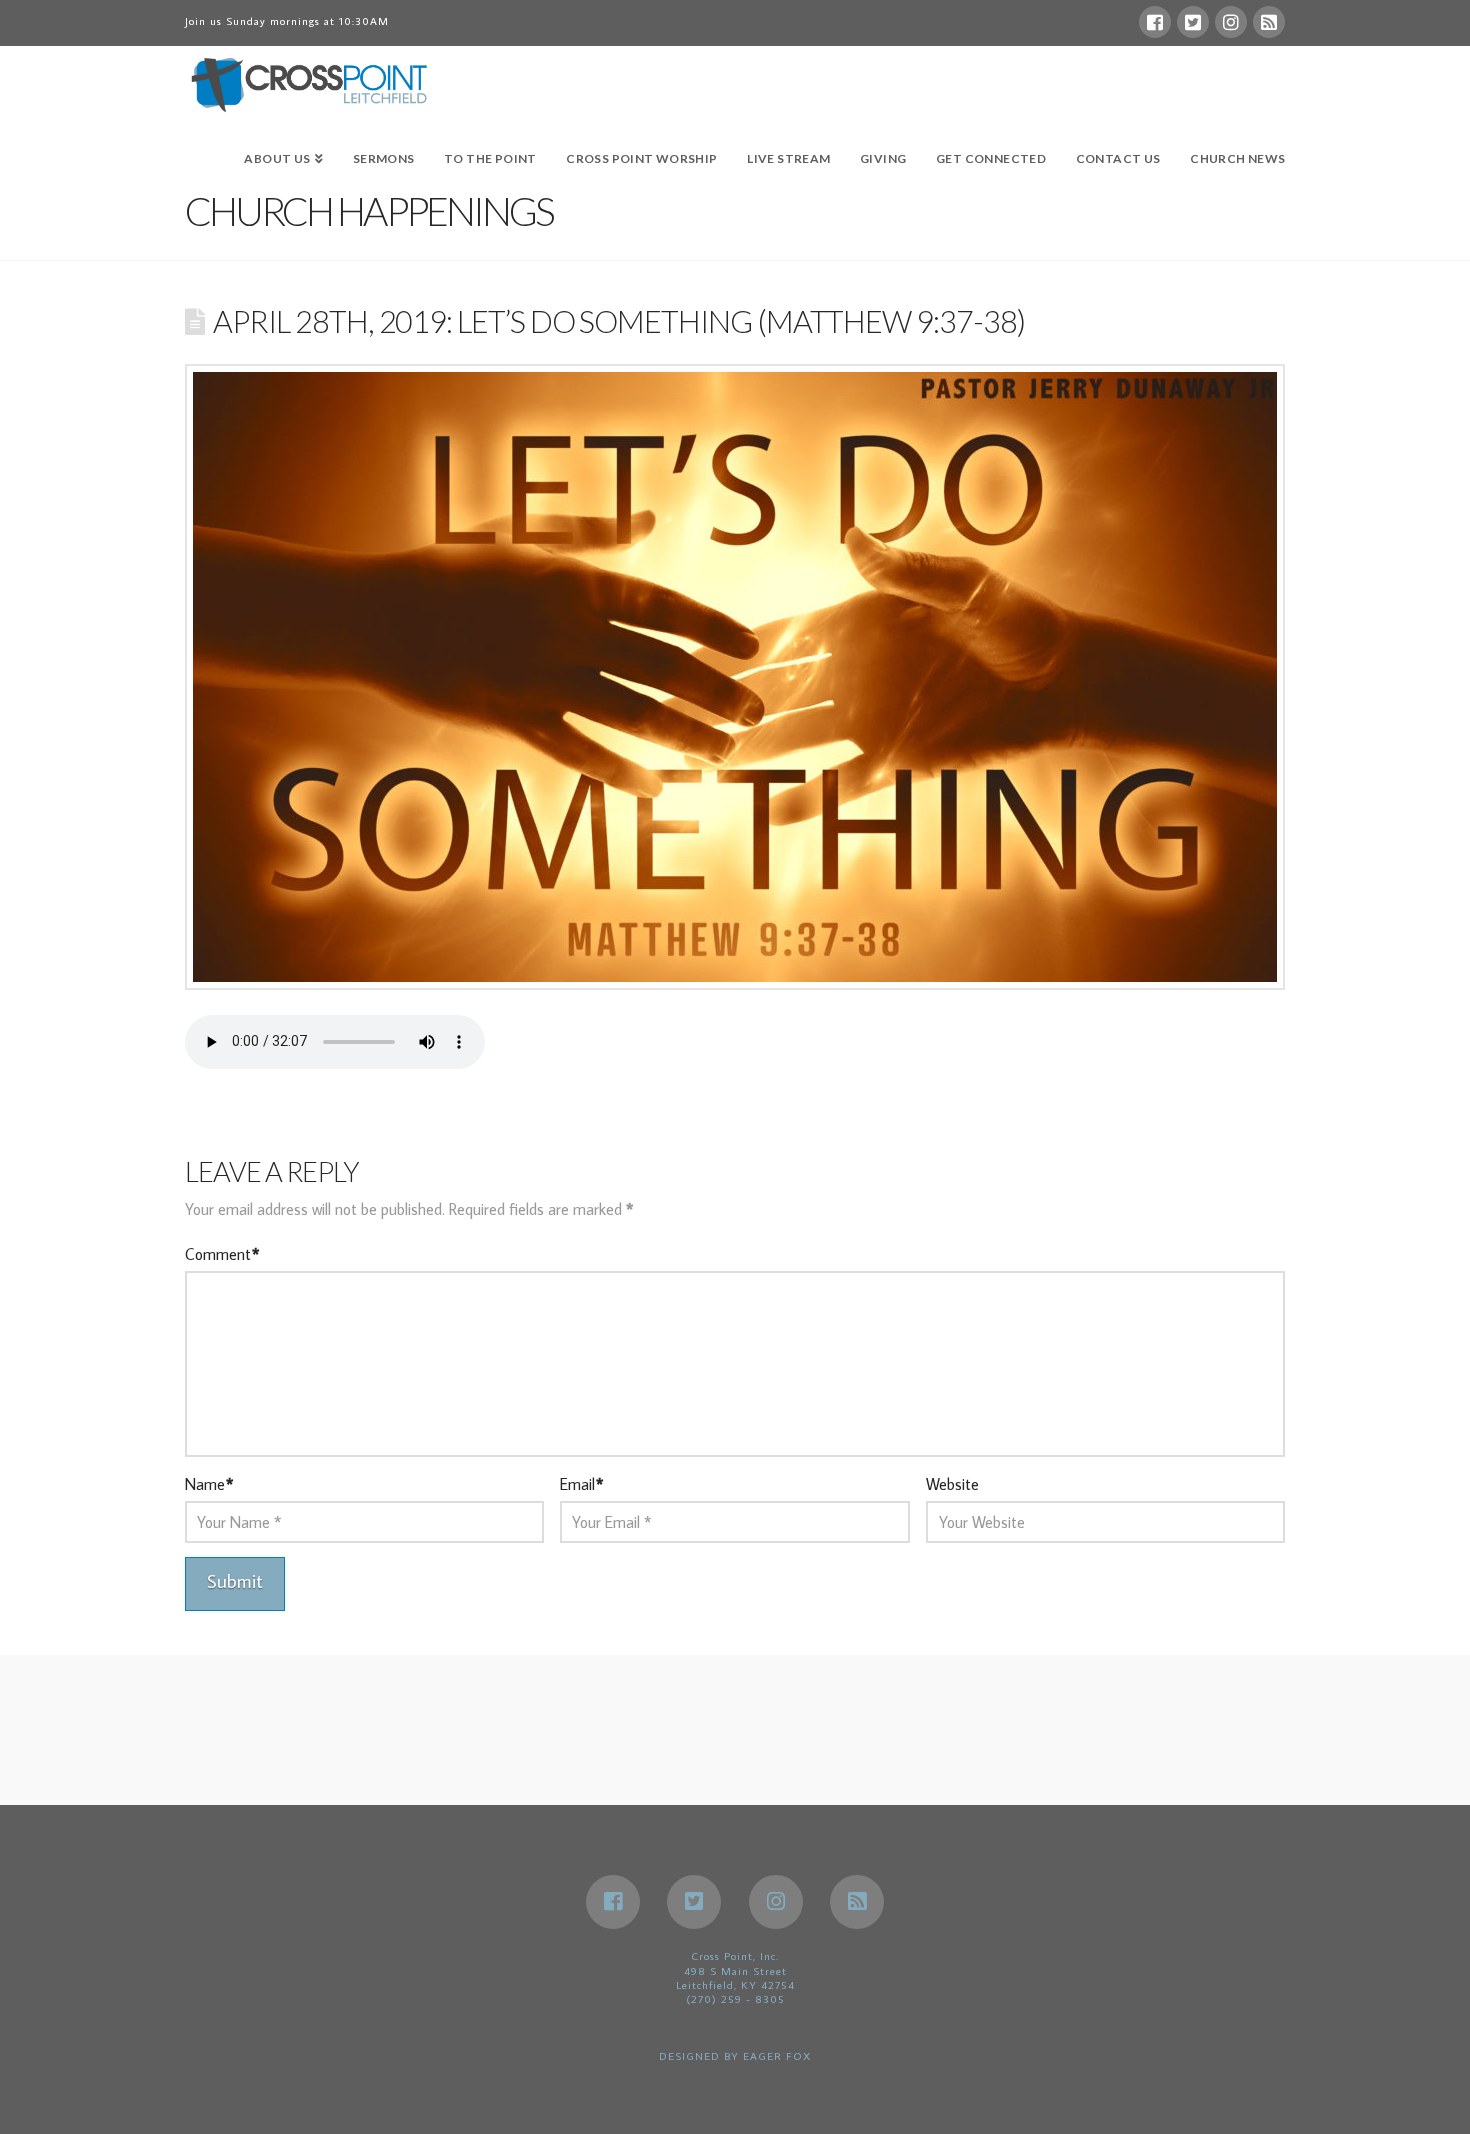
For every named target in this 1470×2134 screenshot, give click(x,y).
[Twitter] (1193, 22)
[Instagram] (1231, 22)
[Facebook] (1155, 22)
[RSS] (1269, 22)
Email (581, 1484)
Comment (222, 1254)
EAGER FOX (777, 2056)
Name (209, 1484)
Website (952, 1484)
